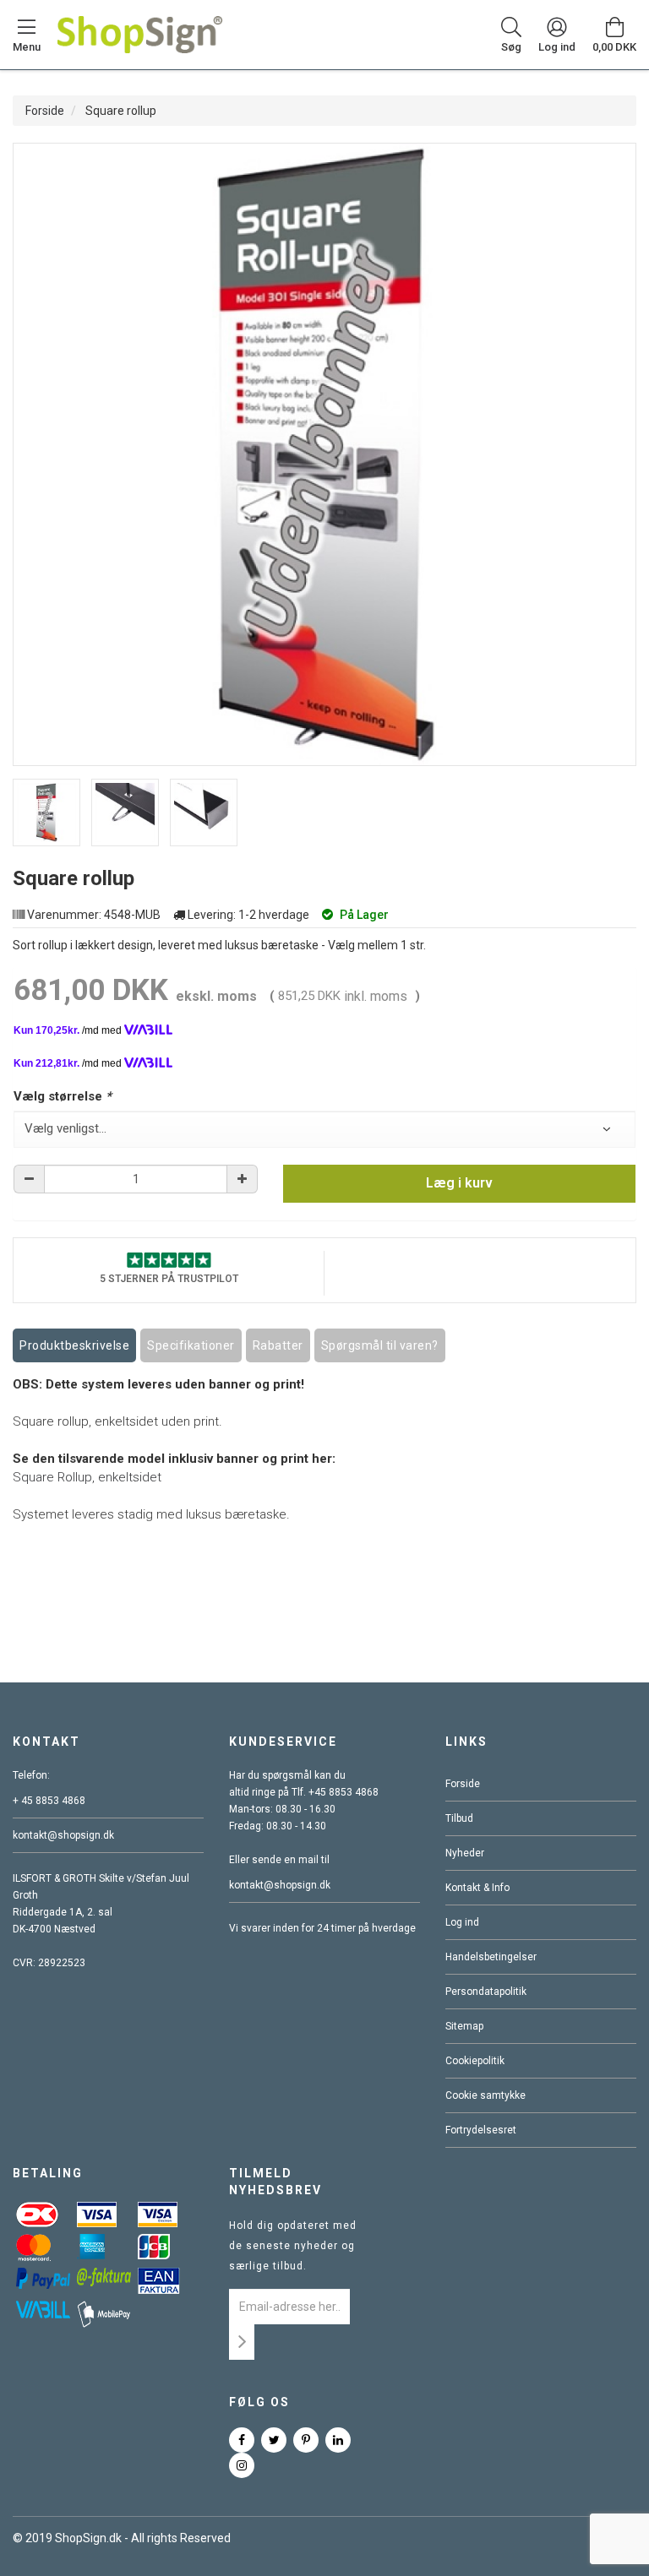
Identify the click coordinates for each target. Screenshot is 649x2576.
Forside (45, 111)
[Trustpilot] (169, 1259)
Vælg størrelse (63, 1096)
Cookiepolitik (475, 2061)
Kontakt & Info (477, 1888)
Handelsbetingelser (491, 1957)
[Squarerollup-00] (46, 812)
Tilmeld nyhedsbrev (275, 2182)
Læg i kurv (459, 1183)
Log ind (462, 1922)
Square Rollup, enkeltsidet (87, 1477)
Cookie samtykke (485, 2095)
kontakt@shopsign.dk (63, 1835)
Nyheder (465, 1853)
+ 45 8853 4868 (49, 1801)
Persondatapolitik (486, 1992)
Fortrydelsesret (481, 2130)
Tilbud (459, 1818)
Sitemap (464, 2026)
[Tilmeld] (242, 2342)
